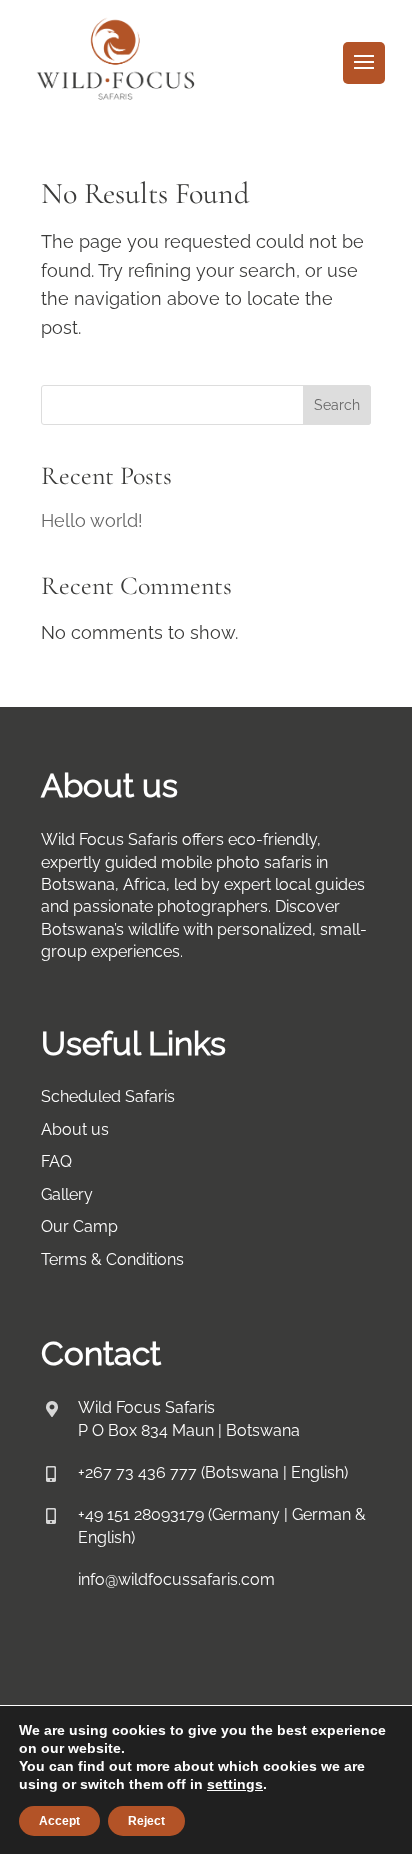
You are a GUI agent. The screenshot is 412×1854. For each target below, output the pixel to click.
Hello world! (92, 520)
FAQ (56, 1161)
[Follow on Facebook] (49, 1670)
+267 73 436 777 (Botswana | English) (213, 1472)
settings (235, 1784)
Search (337, 405)
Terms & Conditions (112, 1259)
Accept (59, 1821)
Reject (146, 1821)
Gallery (67, 1194)
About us (75, 1129)
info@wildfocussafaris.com (176, 1579)
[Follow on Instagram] (113, 1670)
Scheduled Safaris (108, 1096)
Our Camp (79, 1226)
